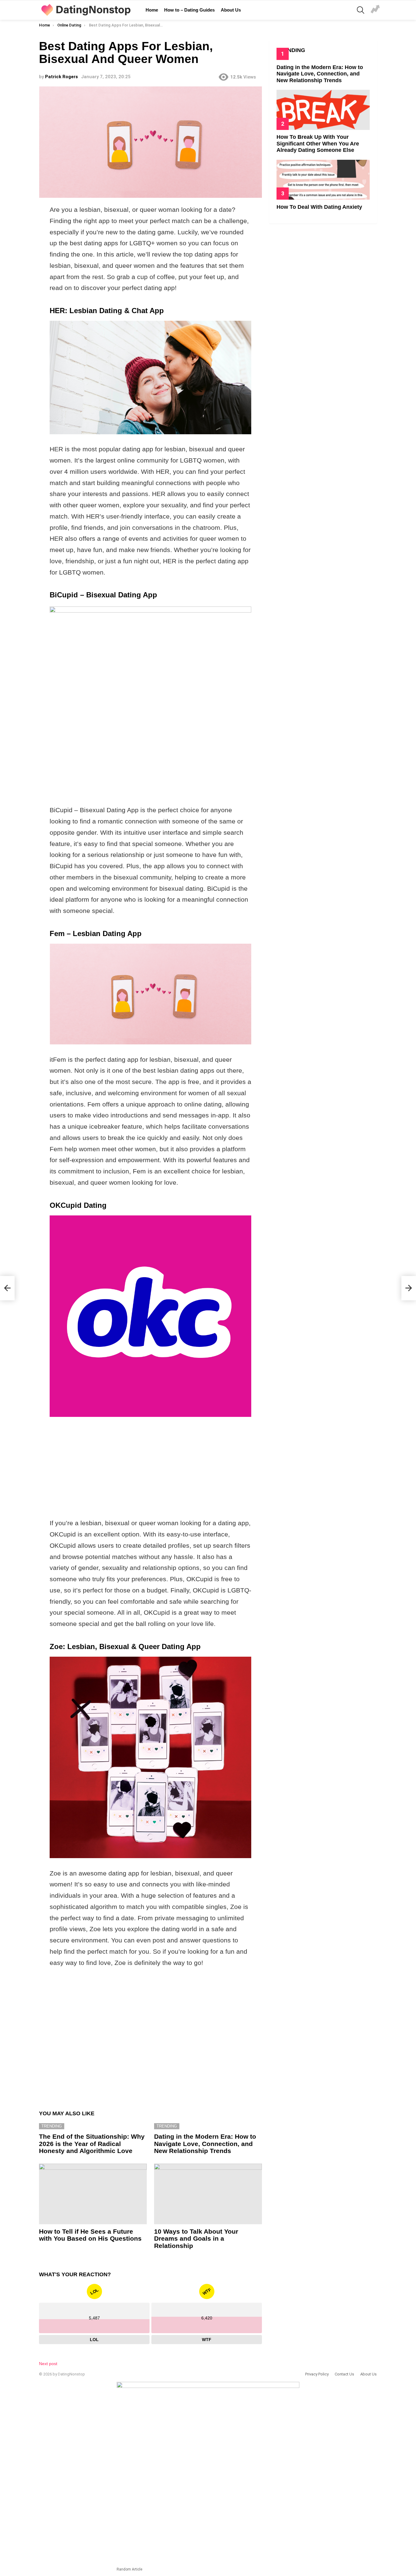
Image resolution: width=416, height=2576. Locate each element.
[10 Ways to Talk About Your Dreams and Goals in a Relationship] (208, 2194)
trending (52, 2126)
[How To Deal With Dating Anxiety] (323, 180)
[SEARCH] (361, 10)
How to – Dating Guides (189, 10)
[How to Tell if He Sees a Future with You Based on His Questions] (93, 2194)
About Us (231, 10)
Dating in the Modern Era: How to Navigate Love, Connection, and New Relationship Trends (205, 2144)
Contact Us (344, 2374)
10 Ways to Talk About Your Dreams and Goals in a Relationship (196, 2239)
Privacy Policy (317, 2374)
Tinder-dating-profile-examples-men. (375, 10)
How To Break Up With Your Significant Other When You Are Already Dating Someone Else (318, 143)
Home (152, 10)
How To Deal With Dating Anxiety (319, 207)
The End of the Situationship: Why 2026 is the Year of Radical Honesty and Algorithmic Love (92, 2144)
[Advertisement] (150, 756)
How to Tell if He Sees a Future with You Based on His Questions (90, 2235)
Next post (48, 2364)
